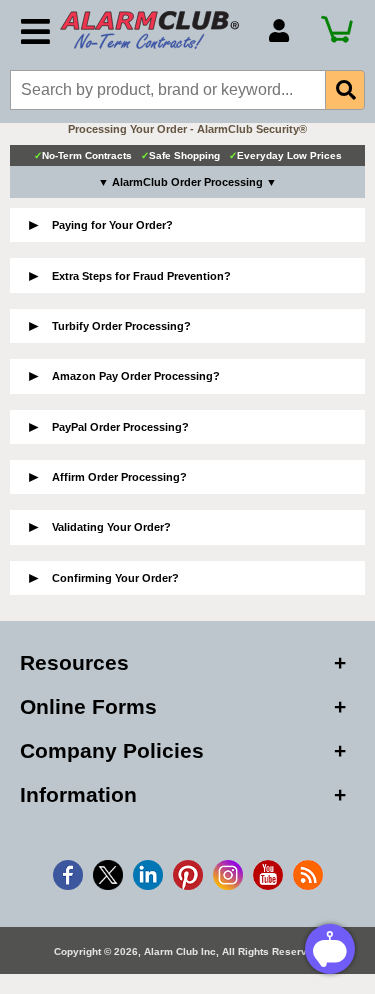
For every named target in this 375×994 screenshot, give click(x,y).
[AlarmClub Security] (154, 30)
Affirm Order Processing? (119, 477)
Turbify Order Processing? (121, 326)
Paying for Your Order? (112, 225)
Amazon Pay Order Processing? (136, 376)
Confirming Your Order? (115, 578)
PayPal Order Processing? (120, 427)
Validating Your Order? (111, 527)
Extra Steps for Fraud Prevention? (141, 276)
